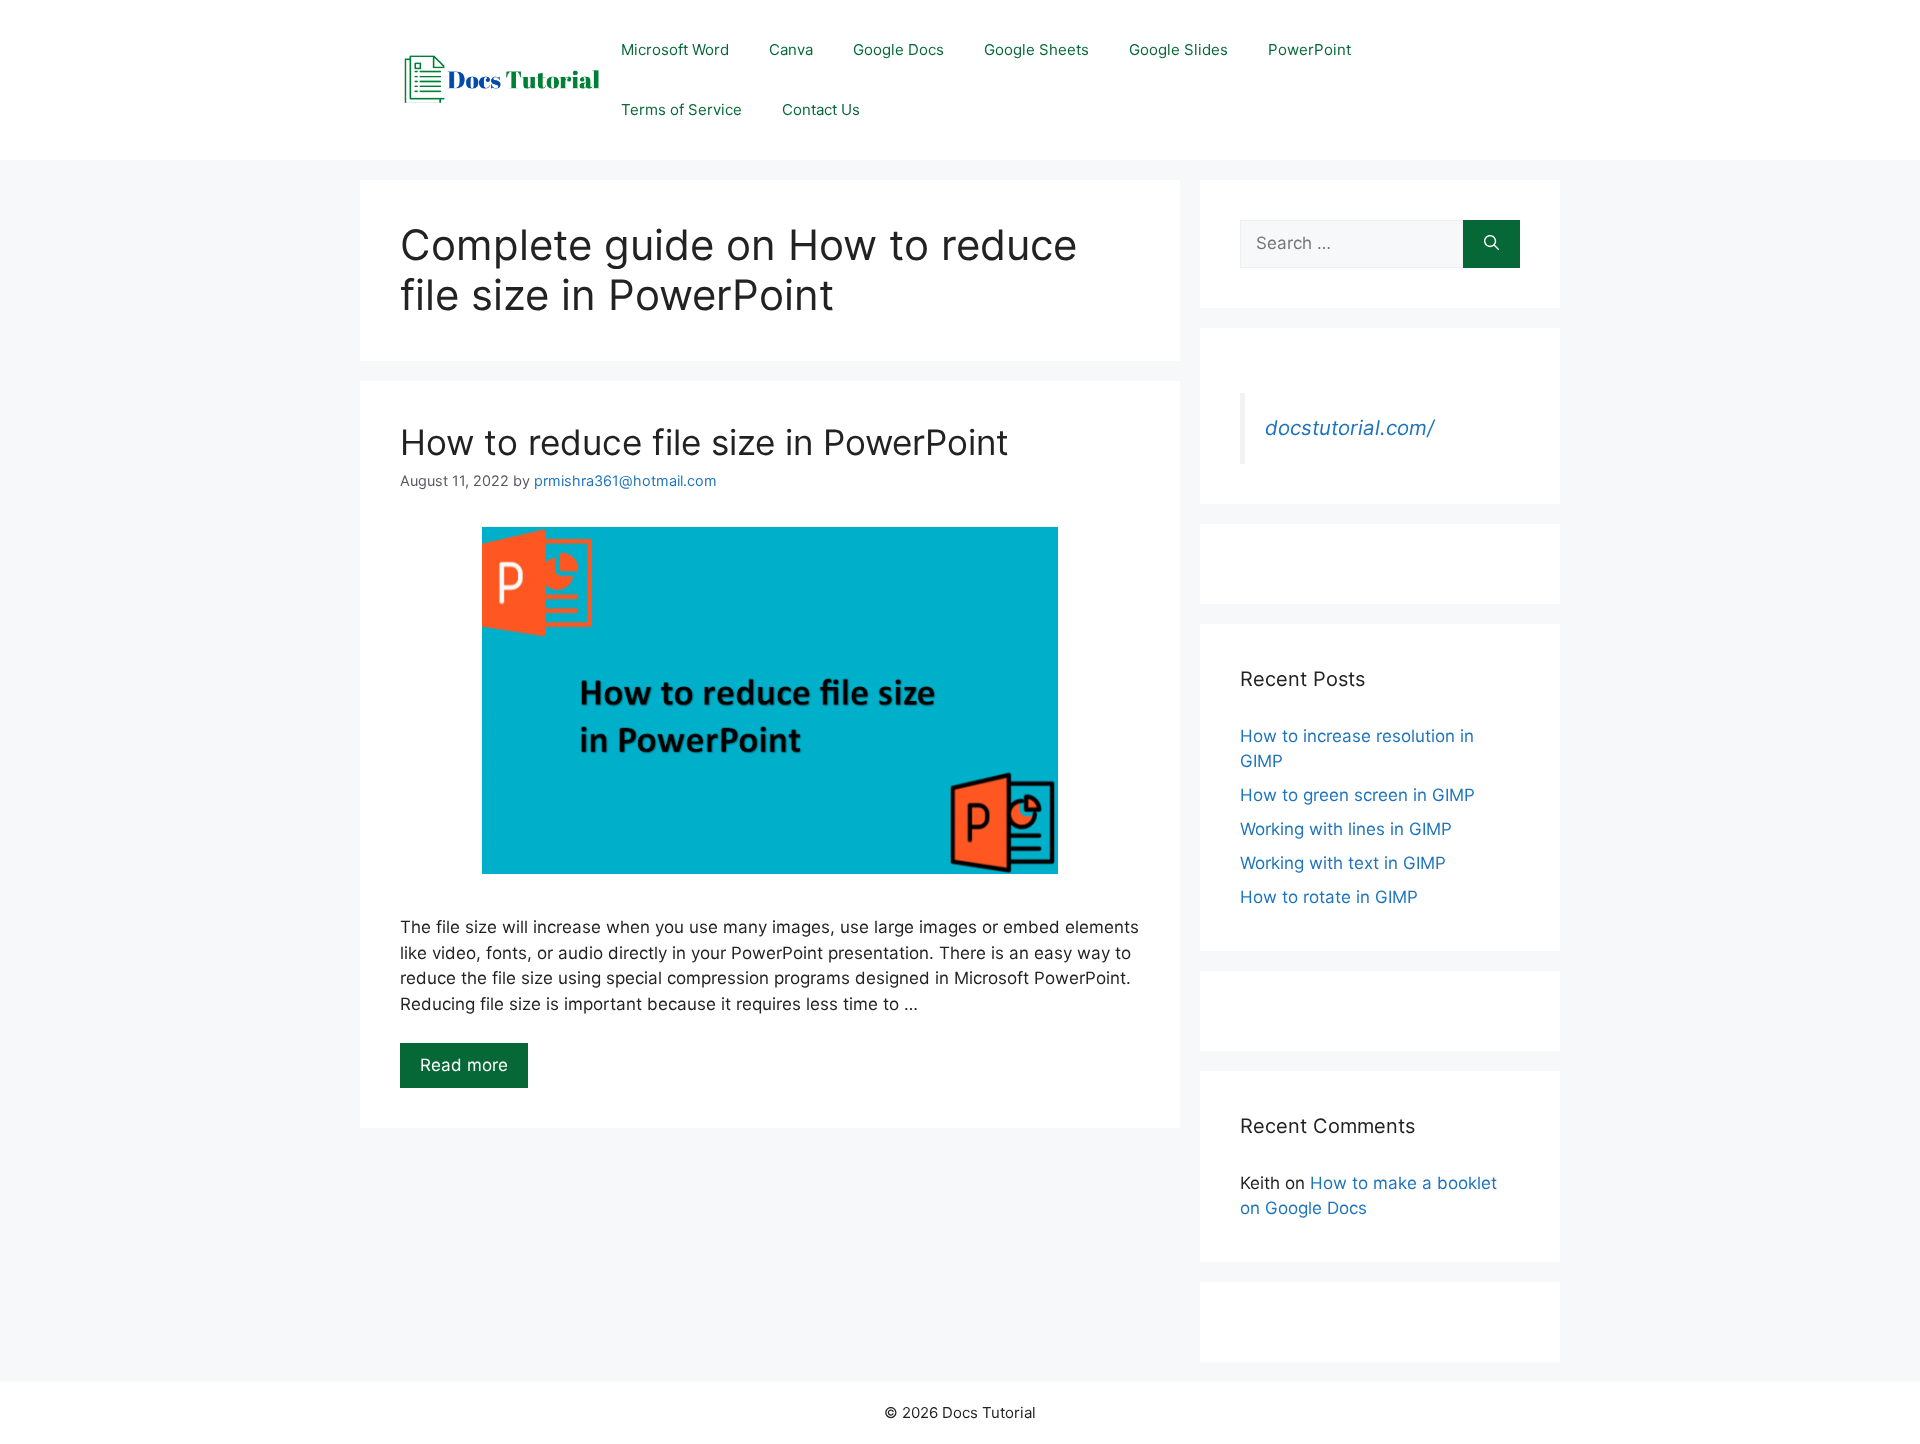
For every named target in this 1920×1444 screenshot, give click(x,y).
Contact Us (821, 109)
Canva (791, 49)
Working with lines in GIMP (1346, 829)
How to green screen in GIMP (1357, 795)
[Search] (1491, 244)
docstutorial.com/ (1349, 427)
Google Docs (898, 49)
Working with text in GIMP (1343, 863)
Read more (464, 1065)
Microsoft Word (675, 49)
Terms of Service (681, 109)
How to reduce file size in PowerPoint (704, 442)
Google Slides (1178, 49)
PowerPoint (1309, 49)
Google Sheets (1036, 49)
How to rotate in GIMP (1329, 897)
